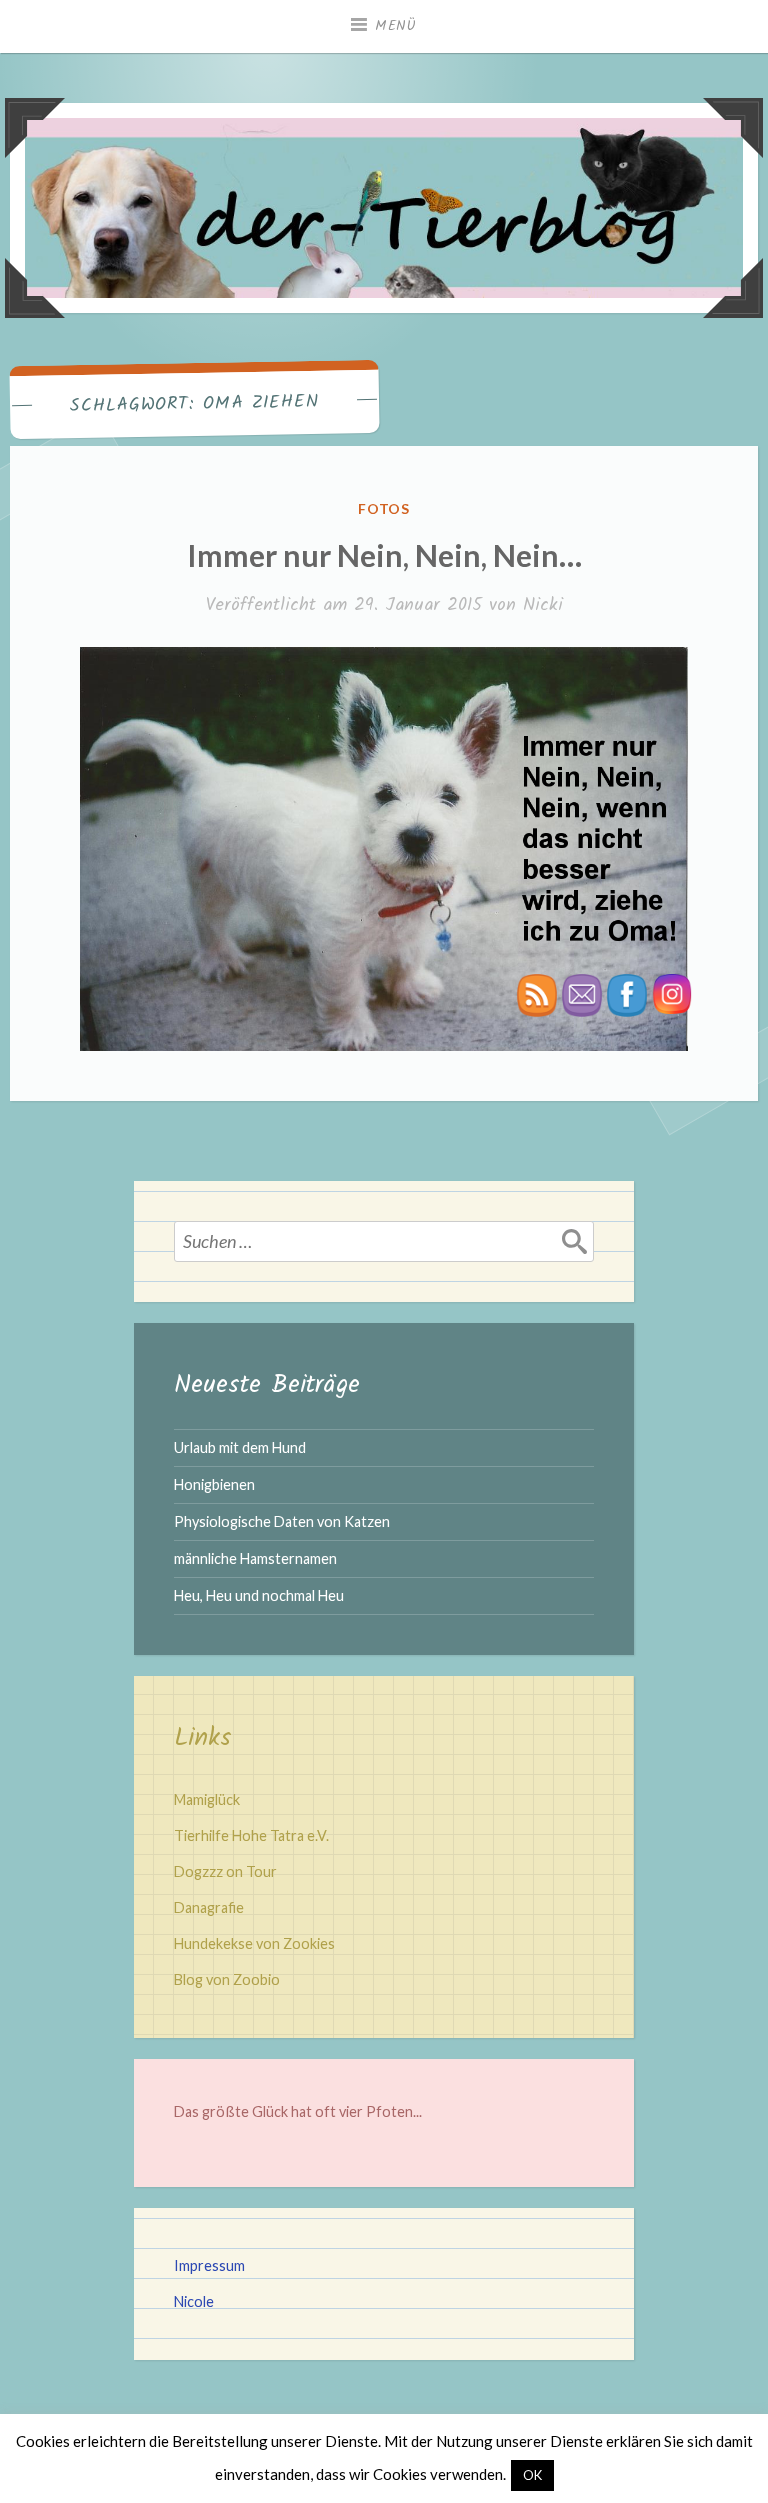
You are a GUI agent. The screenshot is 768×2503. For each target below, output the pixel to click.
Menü (396, 26)
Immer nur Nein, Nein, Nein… (384, 555)
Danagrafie (209, 1907)
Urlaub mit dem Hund (240, 1447)
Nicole (194, 2301)
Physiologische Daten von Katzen (282, 1521)
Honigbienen (214, 1484)
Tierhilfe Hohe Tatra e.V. (251, 1835)
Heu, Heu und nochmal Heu (259, 1595)
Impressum (209, 2265)
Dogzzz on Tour (225, 1871)
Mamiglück (207, 1799)
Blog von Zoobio (227, 1979)
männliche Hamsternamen (255, 1558)
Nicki (543, 605)
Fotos (384, 508)
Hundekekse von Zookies (254, 1943)
